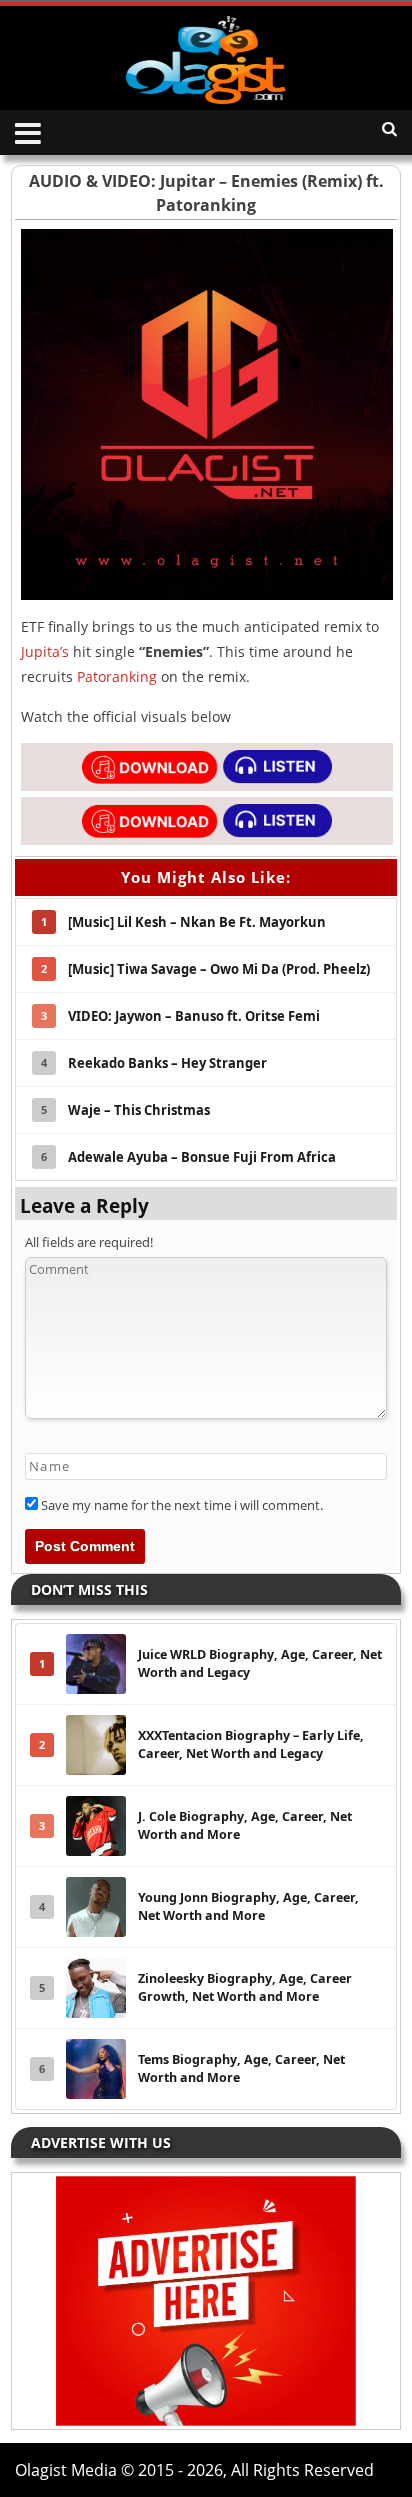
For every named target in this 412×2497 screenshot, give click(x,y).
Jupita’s (45, 651)
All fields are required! (89, 1242)
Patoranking (117, 676)
